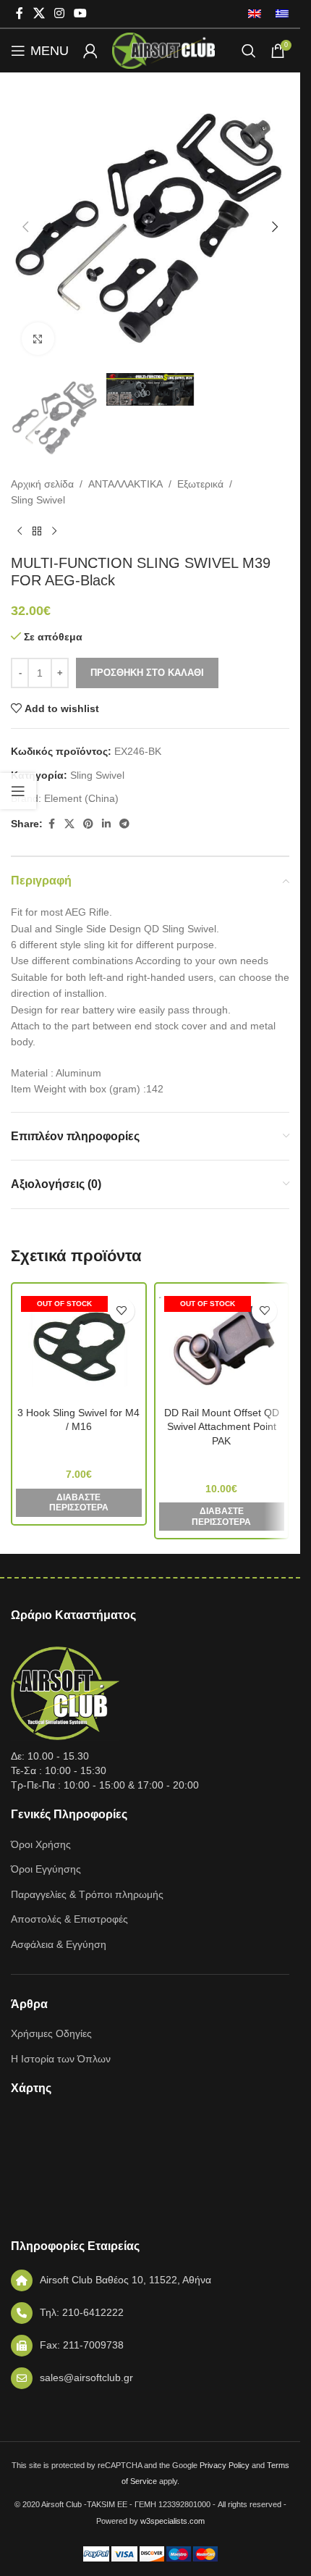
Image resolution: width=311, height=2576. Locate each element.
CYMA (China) (79, 1447)
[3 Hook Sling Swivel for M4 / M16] (79, 1345)
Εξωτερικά (200, 484)
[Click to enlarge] (38, 339)
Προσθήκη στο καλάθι (147, 673)
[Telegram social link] (124, 824)
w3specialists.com (172, 2521)
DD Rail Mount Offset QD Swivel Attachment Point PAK (222, 1427)
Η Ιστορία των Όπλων (61, 2059)
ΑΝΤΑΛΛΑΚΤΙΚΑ (125, 484)
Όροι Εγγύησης (46, 1869)
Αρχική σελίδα (42, 484)
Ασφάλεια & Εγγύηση (59, 1944)
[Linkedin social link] (106, 824)
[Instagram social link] (59, 13)
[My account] (90, 51)
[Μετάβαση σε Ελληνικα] (278, 14)
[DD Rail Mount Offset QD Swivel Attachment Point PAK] (222, 1345)
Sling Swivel (38, 500)
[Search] (249, 51)
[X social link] (39, 13)
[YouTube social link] (81, 13)
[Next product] (54, 531)
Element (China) (81, 798)
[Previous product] (20, 531)
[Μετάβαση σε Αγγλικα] (255, 14)
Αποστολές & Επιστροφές (69, 1919)
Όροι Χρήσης (41, 1844)
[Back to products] (37, 531)
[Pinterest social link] (88, 824)
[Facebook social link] (20, 13)
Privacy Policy (225, 2465)
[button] (25, 227)
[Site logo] (163, 50)
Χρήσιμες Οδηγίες (51, 2033)
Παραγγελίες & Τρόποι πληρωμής (87, 1894)
